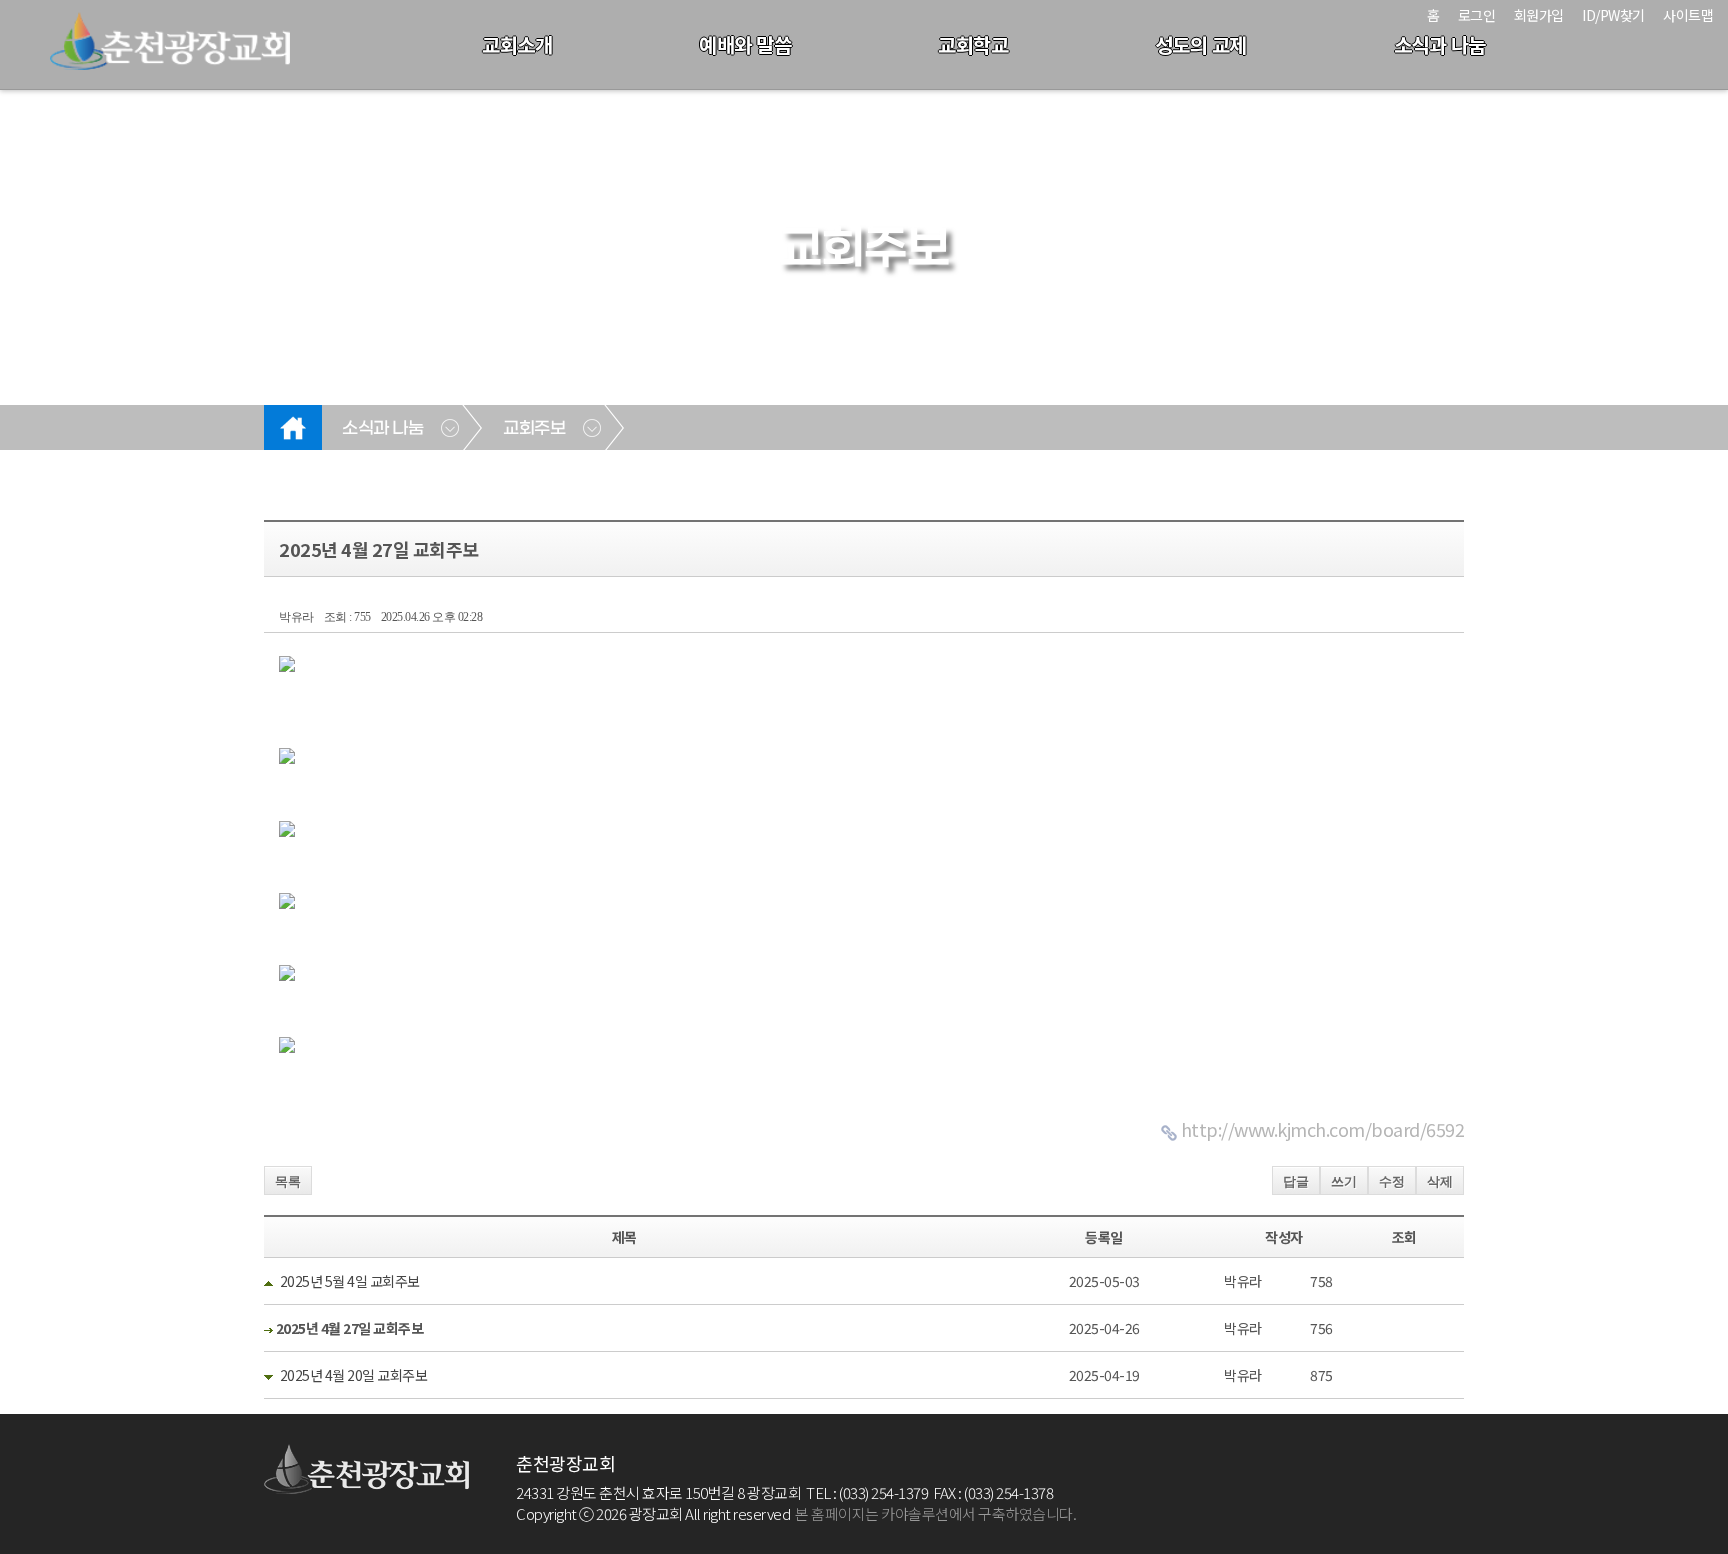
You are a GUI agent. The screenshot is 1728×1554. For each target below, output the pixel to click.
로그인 (1477, 15)
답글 (1296, 1181)
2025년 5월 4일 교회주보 (350, 1281)
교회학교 (973, 44)
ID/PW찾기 (1613, 15)
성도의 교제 (1201, 44)
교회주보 (534, 429)
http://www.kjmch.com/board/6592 (1323, 1129)
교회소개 (517, 44)
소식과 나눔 (1440, 44)
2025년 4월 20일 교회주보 (354, 1375)
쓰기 (1344, 1181)
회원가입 (1539, 15)
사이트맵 (1688, 15)
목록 (288, 1181)
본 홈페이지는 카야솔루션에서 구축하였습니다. (935, 1513)
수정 (1392, 1181)
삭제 (1440, 1181)
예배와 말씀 (745, 44)
